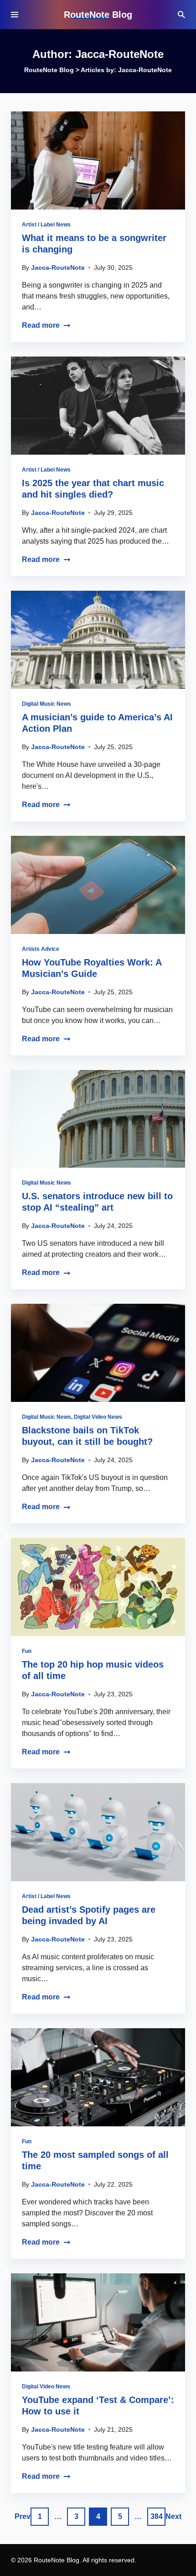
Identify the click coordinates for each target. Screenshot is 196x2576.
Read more (41, 325)
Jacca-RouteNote (58, 268)
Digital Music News (46, 704)
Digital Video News (98, 1417)
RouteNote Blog (98, 15)
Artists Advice (41, 949)
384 (157, 2516)
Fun (27, 1651)
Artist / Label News (46, 225)
